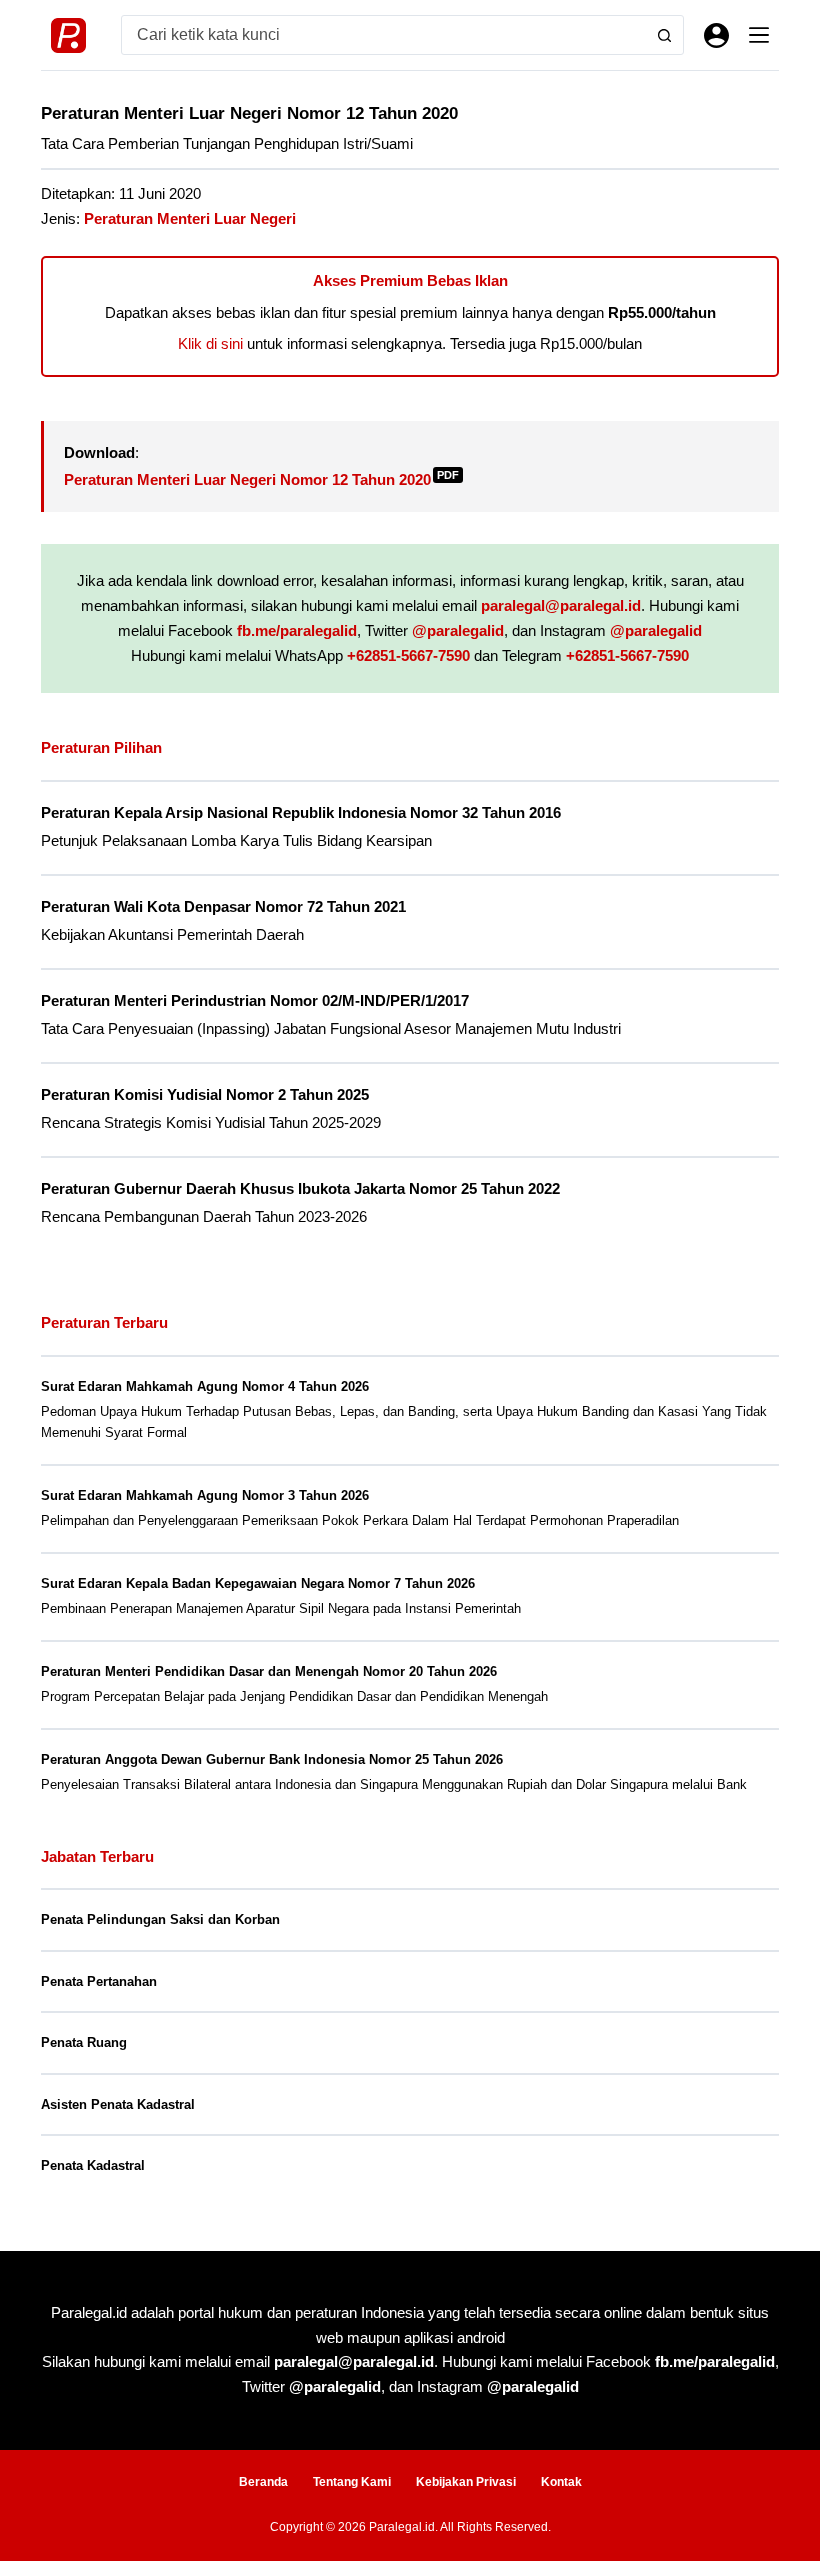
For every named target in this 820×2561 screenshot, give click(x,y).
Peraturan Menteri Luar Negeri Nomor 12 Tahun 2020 (261, 479)
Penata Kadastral (93, 2165)
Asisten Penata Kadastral (118, 2104)
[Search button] (664, 35)
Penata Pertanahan (99, 1981)
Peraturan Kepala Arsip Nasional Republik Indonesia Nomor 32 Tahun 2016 (301, 813)
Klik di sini (210, 343)
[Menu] (759, 35)
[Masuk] (716, 35)
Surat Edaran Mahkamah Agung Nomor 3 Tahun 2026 (205, 1495)
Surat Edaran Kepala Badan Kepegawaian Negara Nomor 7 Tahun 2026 (258, 1583)
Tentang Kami (352, 2482)
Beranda (263, 2482)
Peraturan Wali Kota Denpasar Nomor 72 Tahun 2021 (223, 907)
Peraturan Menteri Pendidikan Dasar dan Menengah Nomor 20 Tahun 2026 (269, 1671)
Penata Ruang (84, 2042)
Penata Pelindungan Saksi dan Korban (160, 1919)
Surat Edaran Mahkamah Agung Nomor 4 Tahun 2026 (205, 1386)
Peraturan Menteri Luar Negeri (190, 218)
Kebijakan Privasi (466, 2482)
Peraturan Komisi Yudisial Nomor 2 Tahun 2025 (205, 1095)
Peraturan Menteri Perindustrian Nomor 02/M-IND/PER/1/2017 (255, 1001)
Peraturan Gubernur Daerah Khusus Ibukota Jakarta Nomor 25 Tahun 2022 (300, 1189)
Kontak (561, 2482)
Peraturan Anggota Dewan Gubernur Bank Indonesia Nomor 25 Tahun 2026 (272, 1759)
